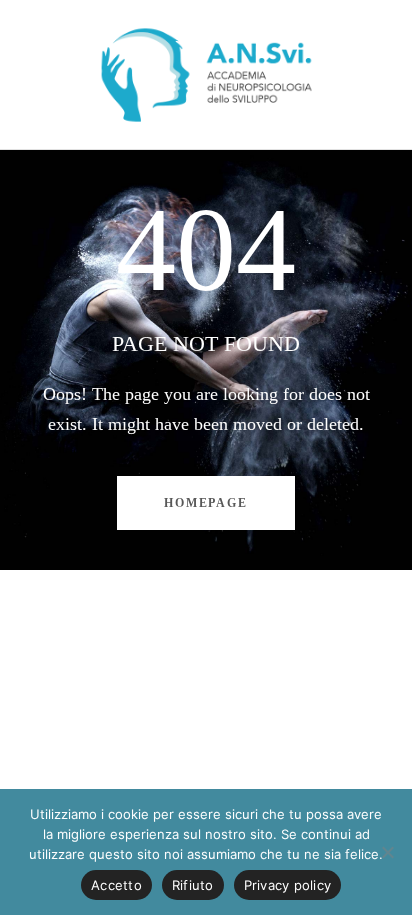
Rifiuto (193, 885)
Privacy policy (288, 885)
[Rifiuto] (387, 852)
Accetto (116, 885)
